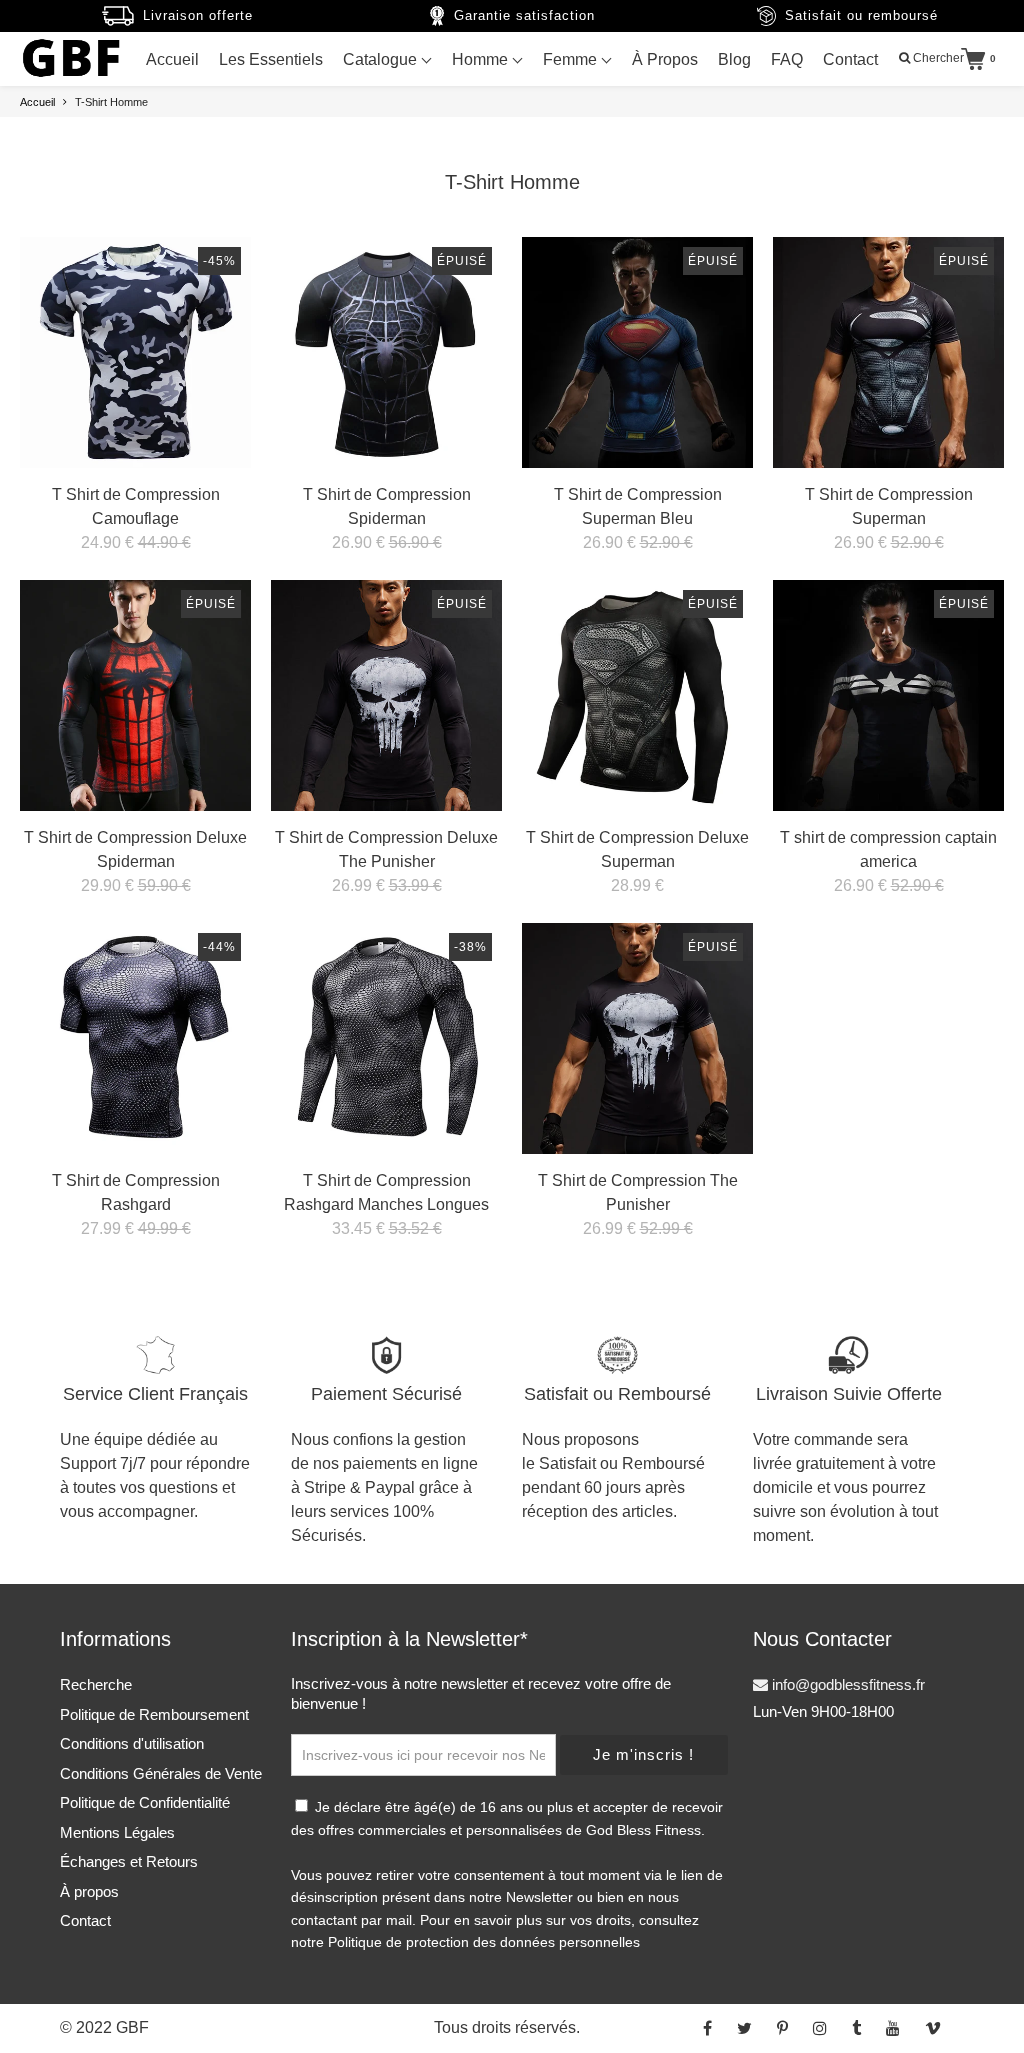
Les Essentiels (271, 59)
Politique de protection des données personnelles (484, 1942)
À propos (89, 1891)
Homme (482, 59)
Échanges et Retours (129, 1861)
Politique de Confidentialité (145, 1802)
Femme (572, 59)
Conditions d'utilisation (132, 1743)
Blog (734, 59)
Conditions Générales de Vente (161, 1773)
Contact (850, 59)
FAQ (787, 59)
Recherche (96, 1684)
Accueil (172, 59)
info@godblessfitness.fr (846, 1684)
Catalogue (382, 59)
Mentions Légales (117, 1832)
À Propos (665, 59)
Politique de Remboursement (154, 1714)
